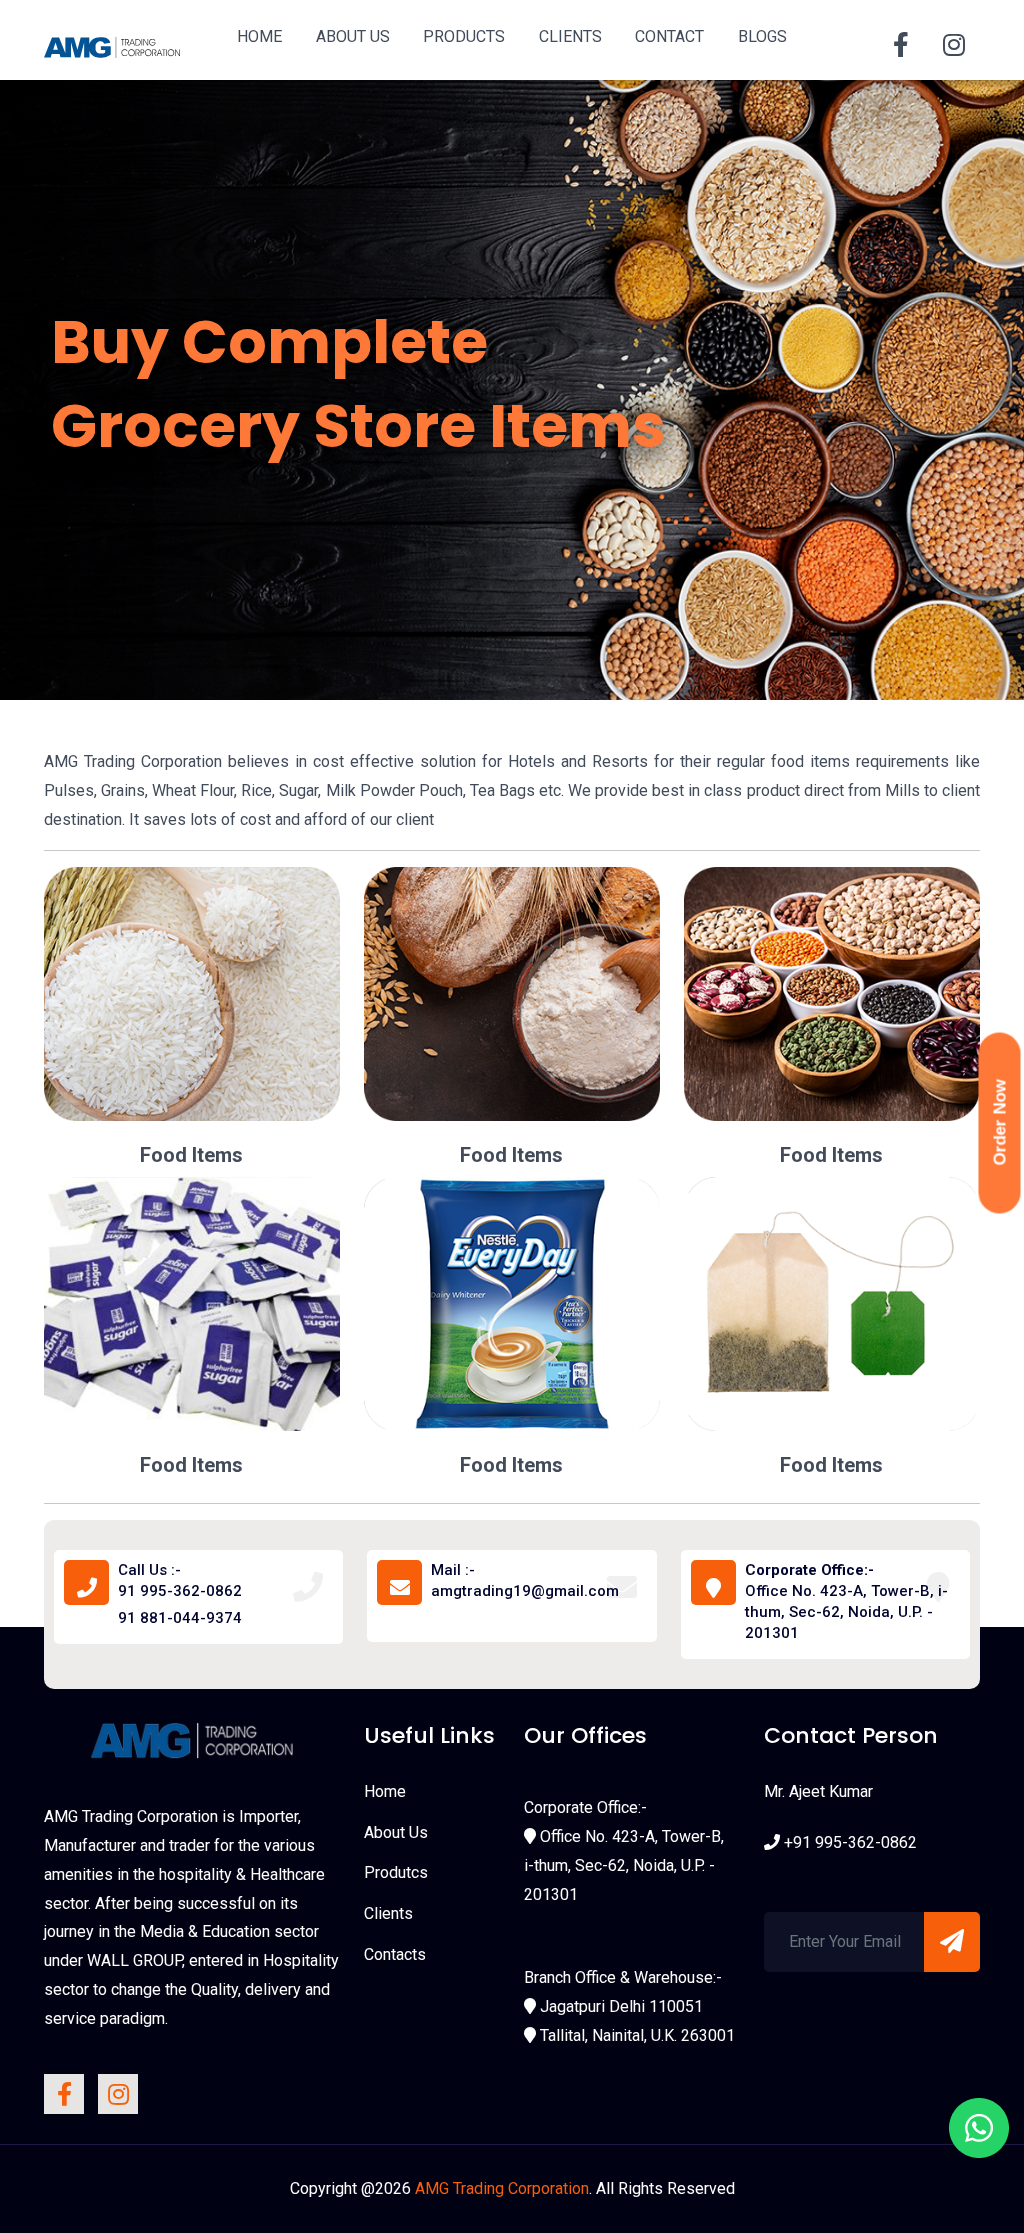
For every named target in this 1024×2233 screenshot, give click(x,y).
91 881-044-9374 (180, 1618)
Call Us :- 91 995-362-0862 (180, 1580)
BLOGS (762, 36)
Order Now (1000, 1123)
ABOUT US (353, 36)
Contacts (395, 1954)
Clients (388, 1913)
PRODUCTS (464, 36)
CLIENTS (570, 36)
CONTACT (669, 36)
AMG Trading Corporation (502, 2188)
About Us (396, 1832)
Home (385, 1791)
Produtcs (396, 1872)
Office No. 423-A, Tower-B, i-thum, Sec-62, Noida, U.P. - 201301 (846, 1601)
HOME (259, 36)
